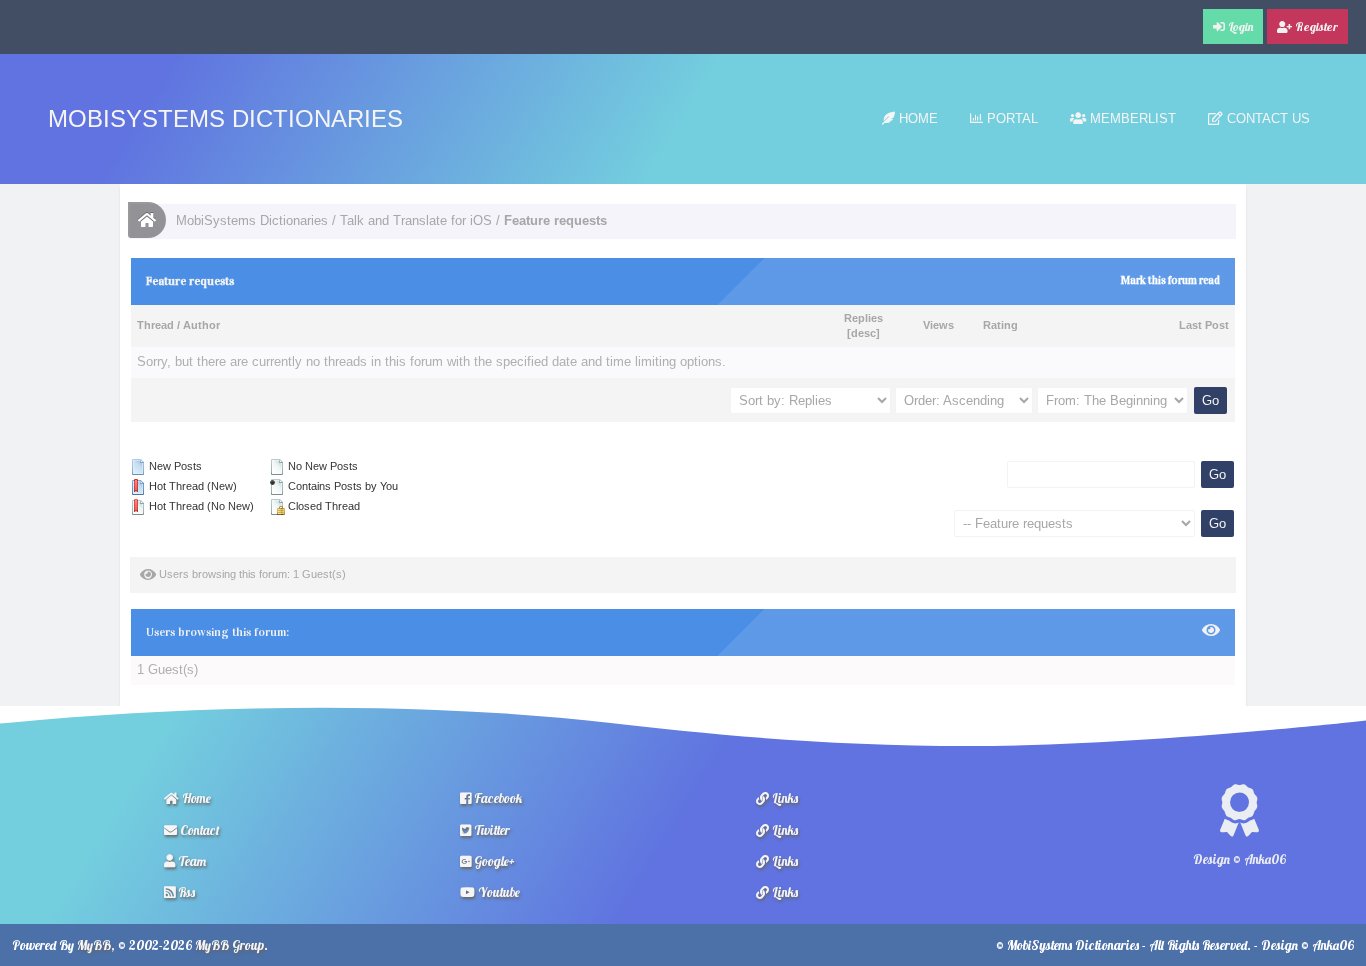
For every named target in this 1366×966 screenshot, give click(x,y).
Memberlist (1131, 118)
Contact (198, 830)
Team (190, 861)
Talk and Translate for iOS (416, 220)
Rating (1000, 325)
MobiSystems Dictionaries (225, 118)
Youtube (497, 892)
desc (863, 333)
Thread (155, 325)
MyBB (94, 945)
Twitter (490, 830)
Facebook (496, 798)
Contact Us (1266, 118)
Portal (1010, 118)
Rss (185, 892)
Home (916, 118)
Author (201, 325)
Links (783, 798)
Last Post (1204, 325)
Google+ (493, 861)
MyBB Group (229, 945)
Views (938, 325)
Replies (863, 318)
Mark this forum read (1170, 280)
